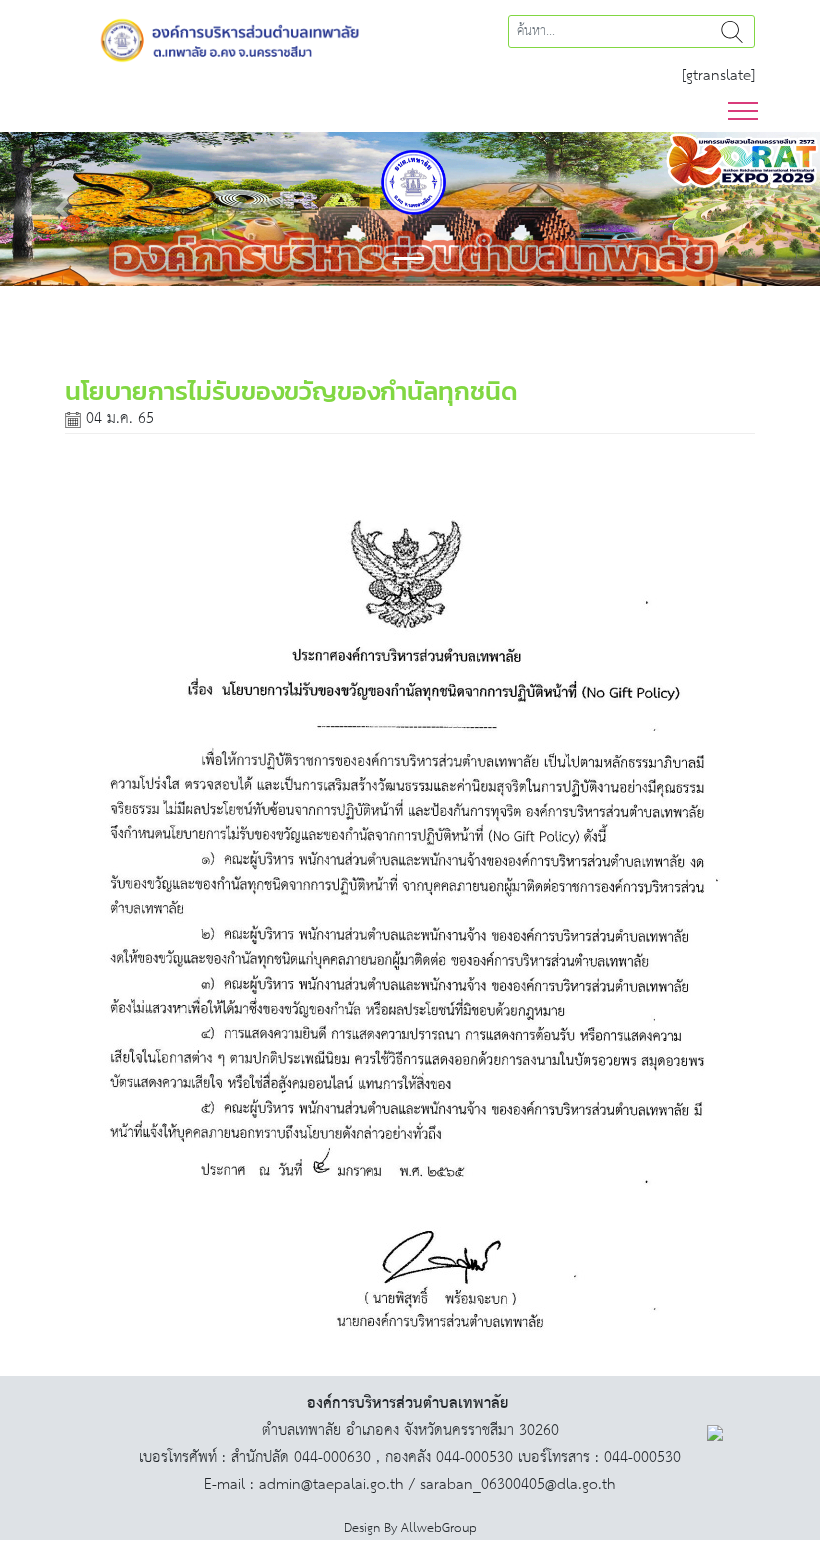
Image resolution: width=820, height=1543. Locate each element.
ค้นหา (732, 31)
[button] (61, 209)
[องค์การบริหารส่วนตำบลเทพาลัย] (230, 38)
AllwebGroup (439, 1528)
